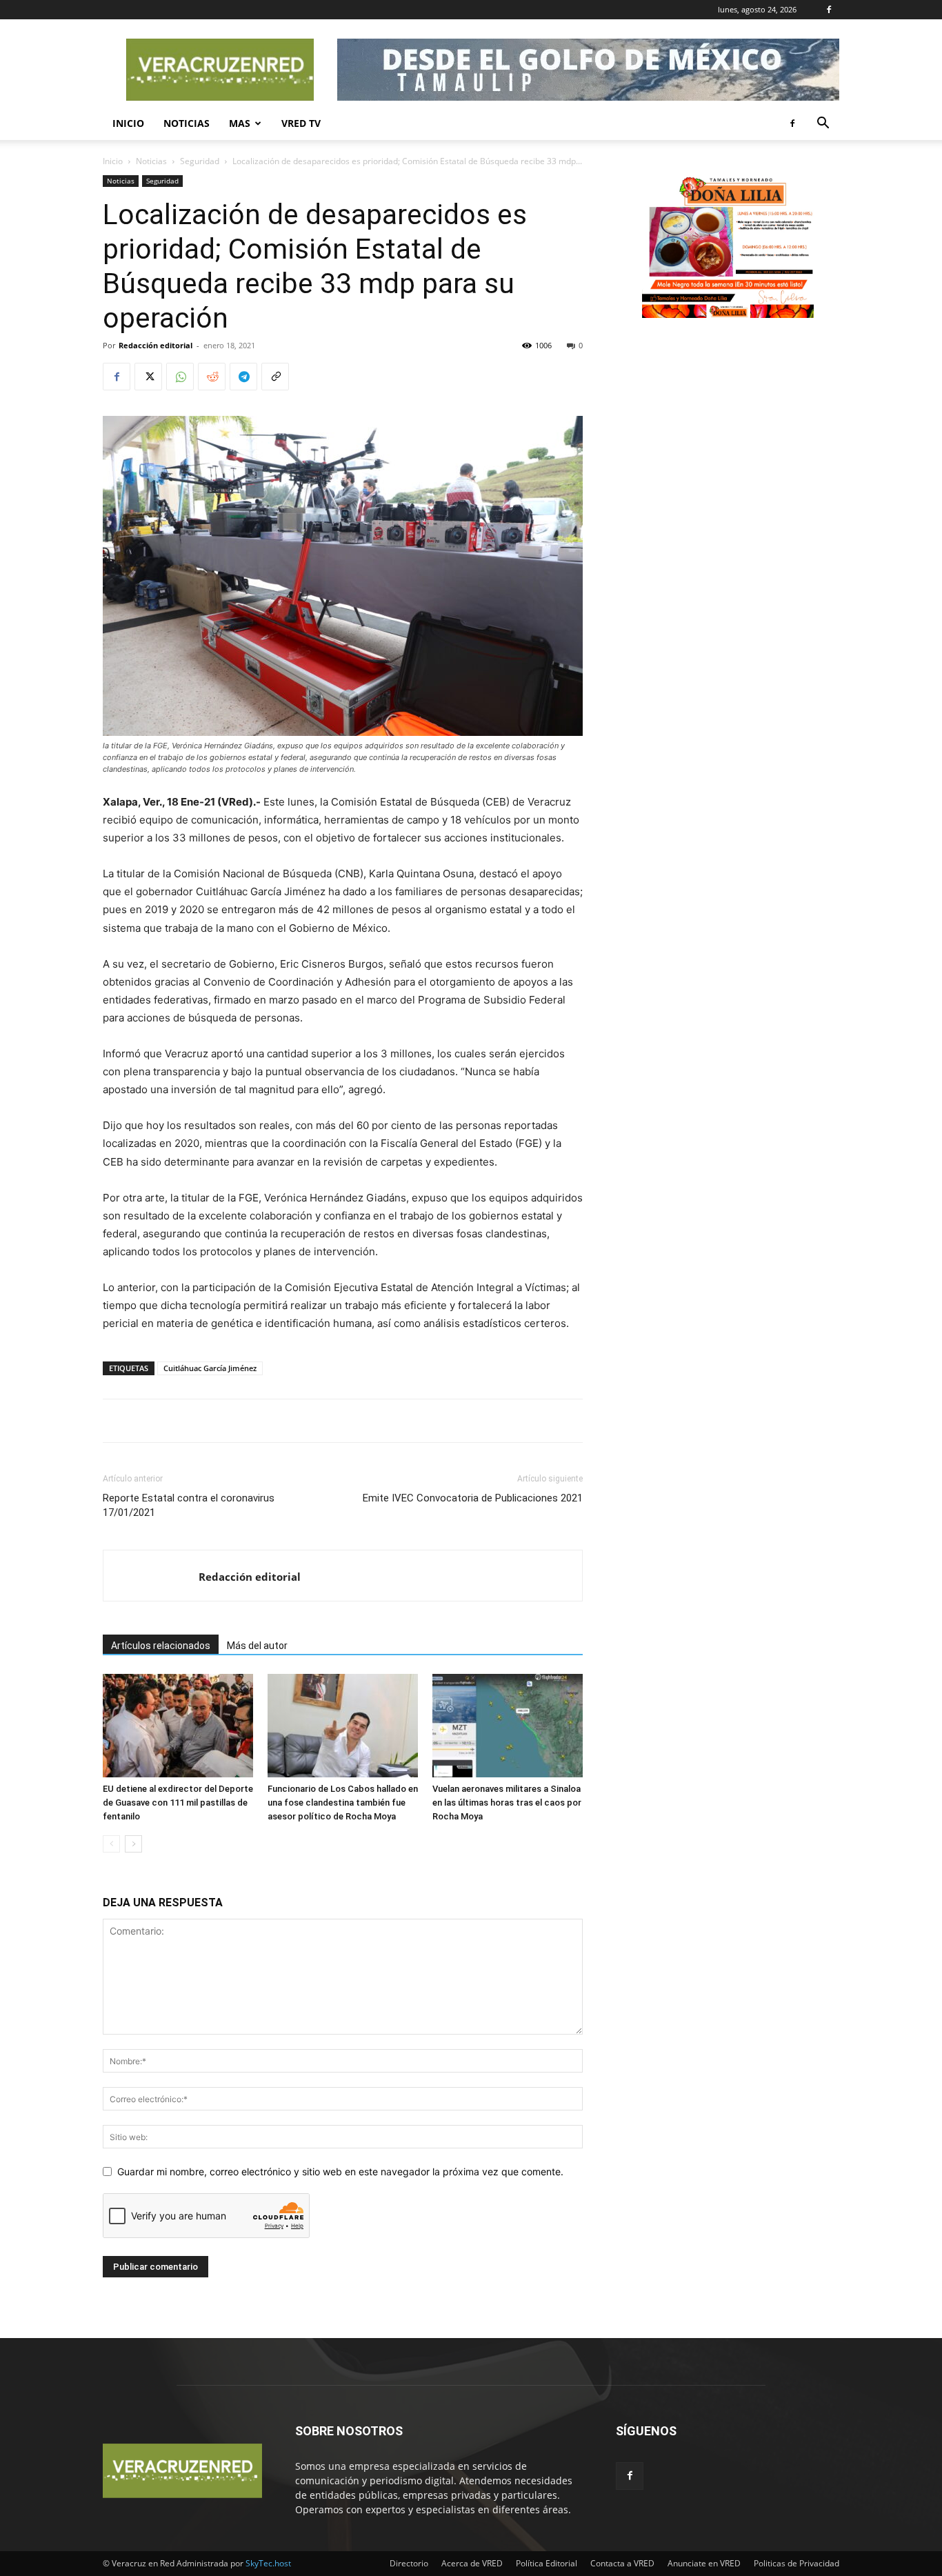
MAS (240, 123)
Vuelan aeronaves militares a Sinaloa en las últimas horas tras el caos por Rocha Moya (507, 1803)
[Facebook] (829, 10)
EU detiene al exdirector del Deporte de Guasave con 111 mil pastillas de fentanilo (178, 1803)
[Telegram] (243, 377)
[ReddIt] (212, 377)
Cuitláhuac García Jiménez (210, 1368)
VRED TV (301, 123)
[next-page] (133, 1844)
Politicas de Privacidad (796, 2563)
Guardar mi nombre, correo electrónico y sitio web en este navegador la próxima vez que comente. (340, 2171)
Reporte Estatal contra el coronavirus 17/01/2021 (189, 1505)
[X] (148, 377)
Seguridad (200, 161)
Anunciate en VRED (704, 2563)
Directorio (409, 2563)
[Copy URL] (275, 377)
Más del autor (257, 1646)
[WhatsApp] (180, 377)
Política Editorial (547, 2563)
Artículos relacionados (161, 1646)
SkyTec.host (268, 2563)
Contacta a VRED (622, 2563)
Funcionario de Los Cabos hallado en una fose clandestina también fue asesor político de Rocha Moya (343, 1803)
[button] (823, 124)
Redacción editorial (156, 345)
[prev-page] (111, 1844)
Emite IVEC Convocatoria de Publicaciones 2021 (473, 1498)
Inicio (128, 123)
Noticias (187, 123)
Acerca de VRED (472, 2563)
